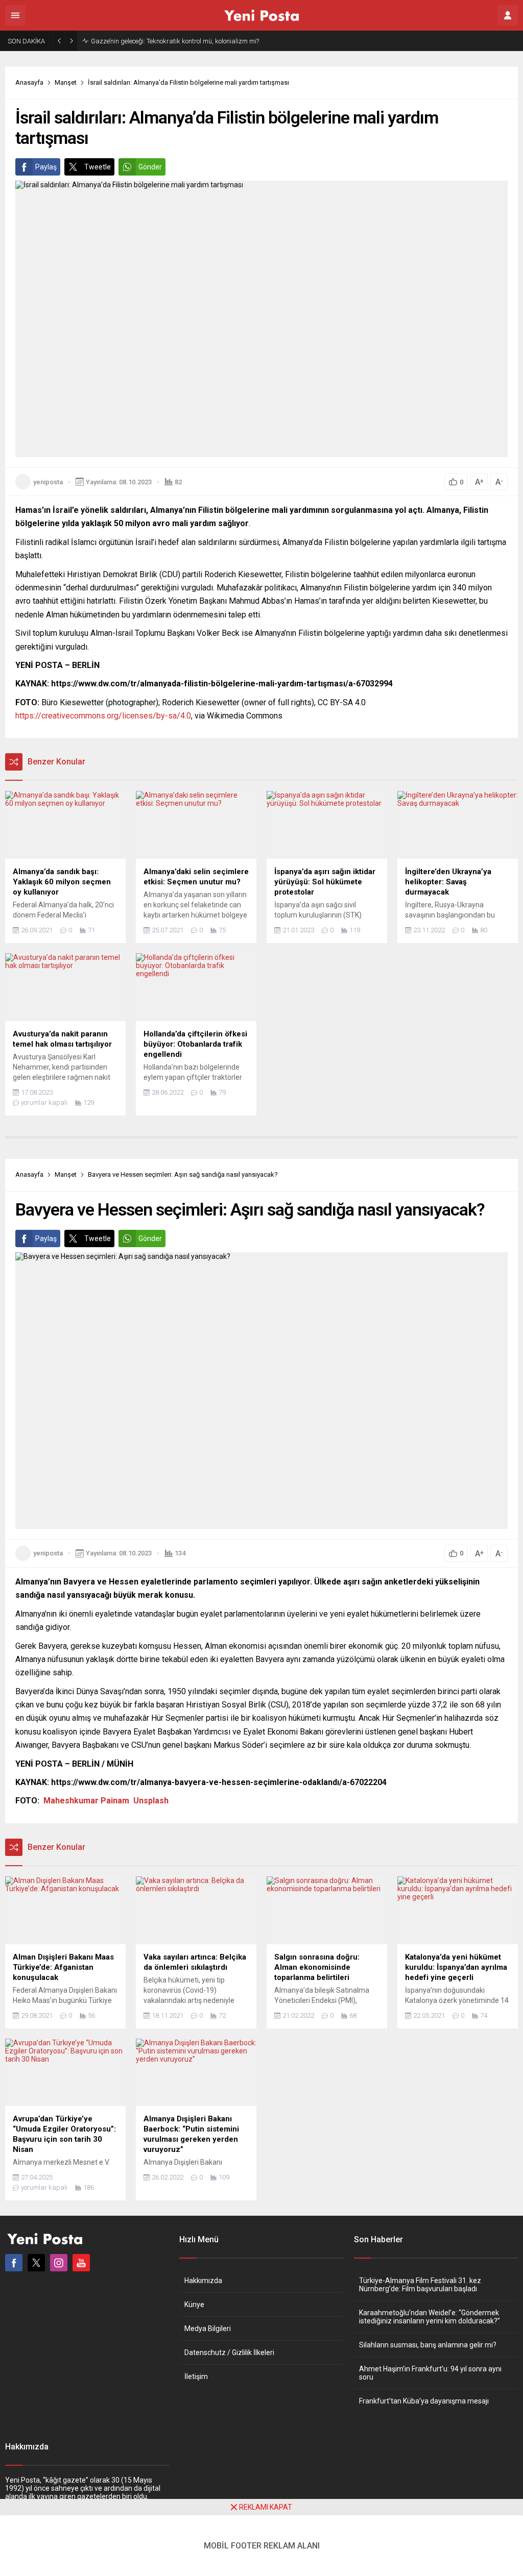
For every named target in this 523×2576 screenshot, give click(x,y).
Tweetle (98, 167)
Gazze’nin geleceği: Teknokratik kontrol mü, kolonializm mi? (175, 41)
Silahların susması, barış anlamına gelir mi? (428, 2345)
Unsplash (151, 1801)
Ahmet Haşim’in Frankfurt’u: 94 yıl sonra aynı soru (430, 2373)
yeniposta (48, 482)
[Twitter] (36, 2263)
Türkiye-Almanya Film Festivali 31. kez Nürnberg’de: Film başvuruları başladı (420, 2285)
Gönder (150, 167)
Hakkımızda (203, 2281)
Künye (194, 2305)
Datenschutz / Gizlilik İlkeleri (229, 2352)
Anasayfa (29, 82)
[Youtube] (81, 2263)
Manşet (66, 82)
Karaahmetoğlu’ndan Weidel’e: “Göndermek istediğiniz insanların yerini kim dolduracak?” (430, 2317)
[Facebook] (14, 2263)
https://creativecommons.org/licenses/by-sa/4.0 (103, 716)
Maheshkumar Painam (86, 1801)
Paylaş (46, 167)
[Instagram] (59, 2263)
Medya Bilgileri (208, 2329)
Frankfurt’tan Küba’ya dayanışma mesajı (424, 2401)
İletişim (196, 2376)
